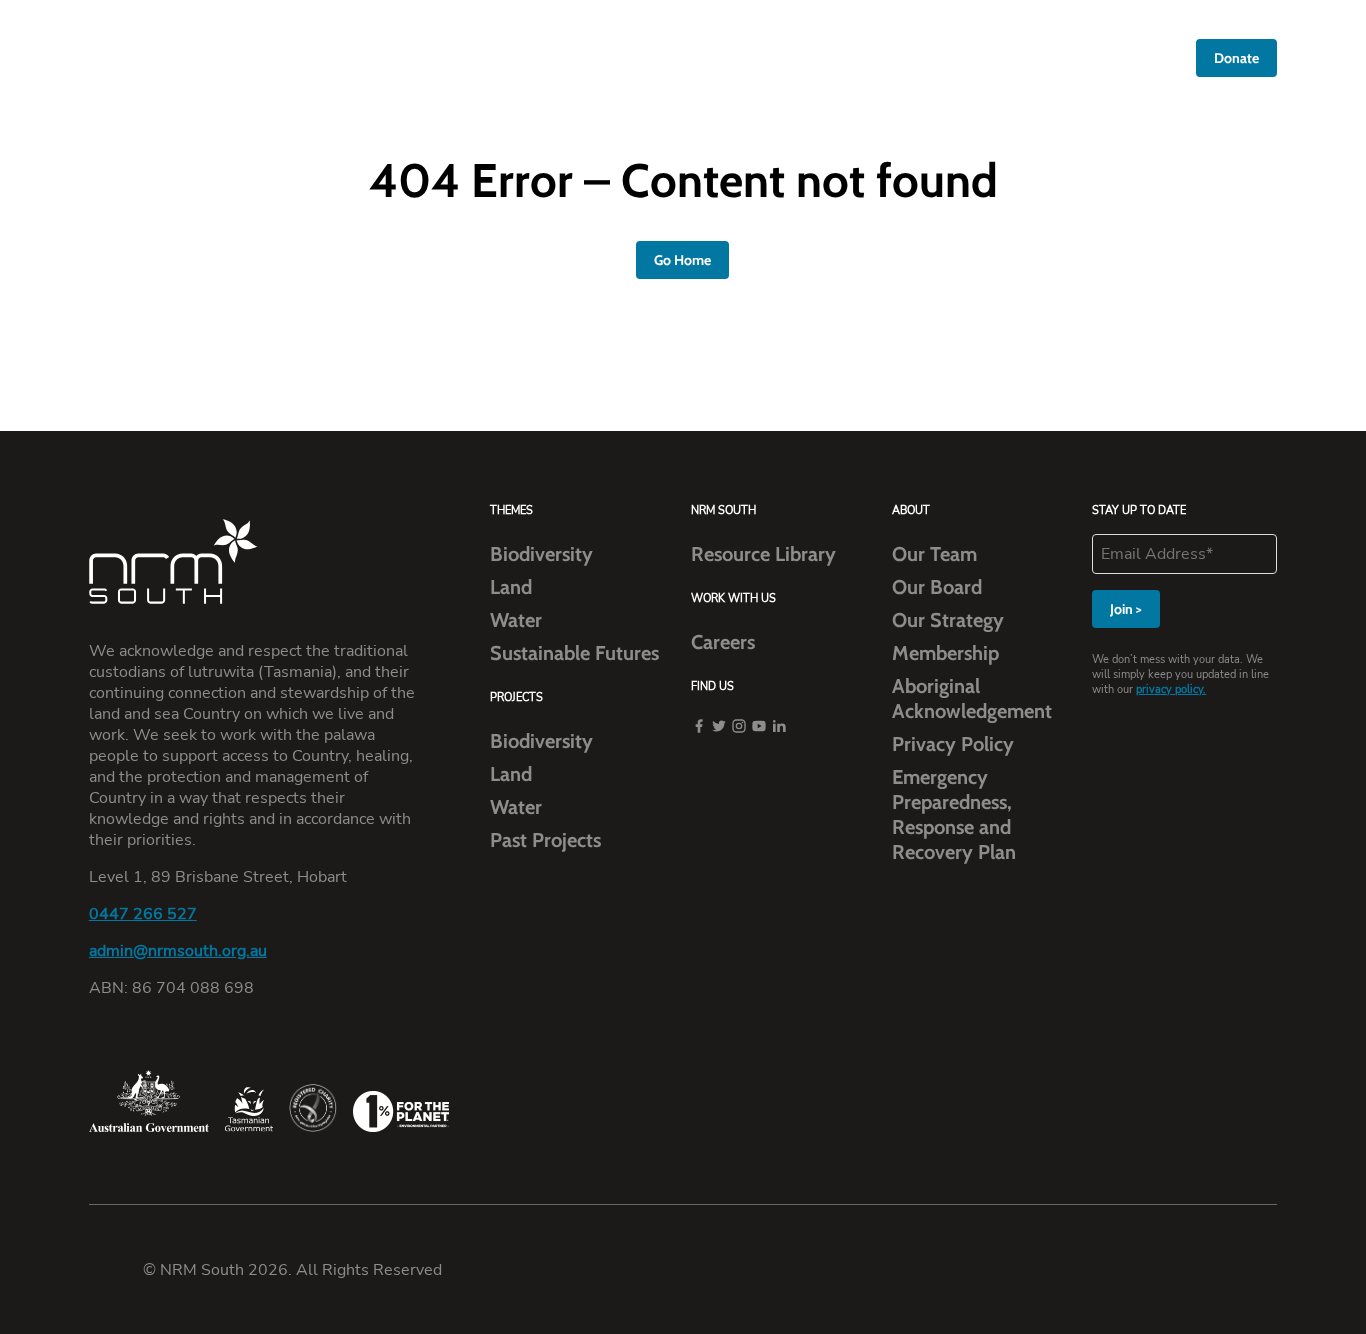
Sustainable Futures (574, 653)
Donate (1236, 58)
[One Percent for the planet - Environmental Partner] (401, 1111)
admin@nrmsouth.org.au (178, 950)
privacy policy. (1171, 689)
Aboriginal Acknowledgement (972, 698)
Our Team (934, 554)
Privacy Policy (953, 744)
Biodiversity (541, 554)
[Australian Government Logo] (149, 1101)
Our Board (937, 587)
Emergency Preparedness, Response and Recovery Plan (954, 814)
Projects (791, 58)
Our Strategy (948, 620)
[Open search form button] (1169, 58)
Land (511, 587)
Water (516, 620)
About (590, 58)
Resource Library (924, 58)
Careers (1109, 58)
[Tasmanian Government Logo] (249, 1109)
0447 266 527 (143, 913)
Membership (945, 653)
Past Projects (545, 840)
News (1033, 58)
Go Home (682, 260)
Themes (687, 58)
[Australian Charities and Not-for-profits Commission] (313, 1108)
